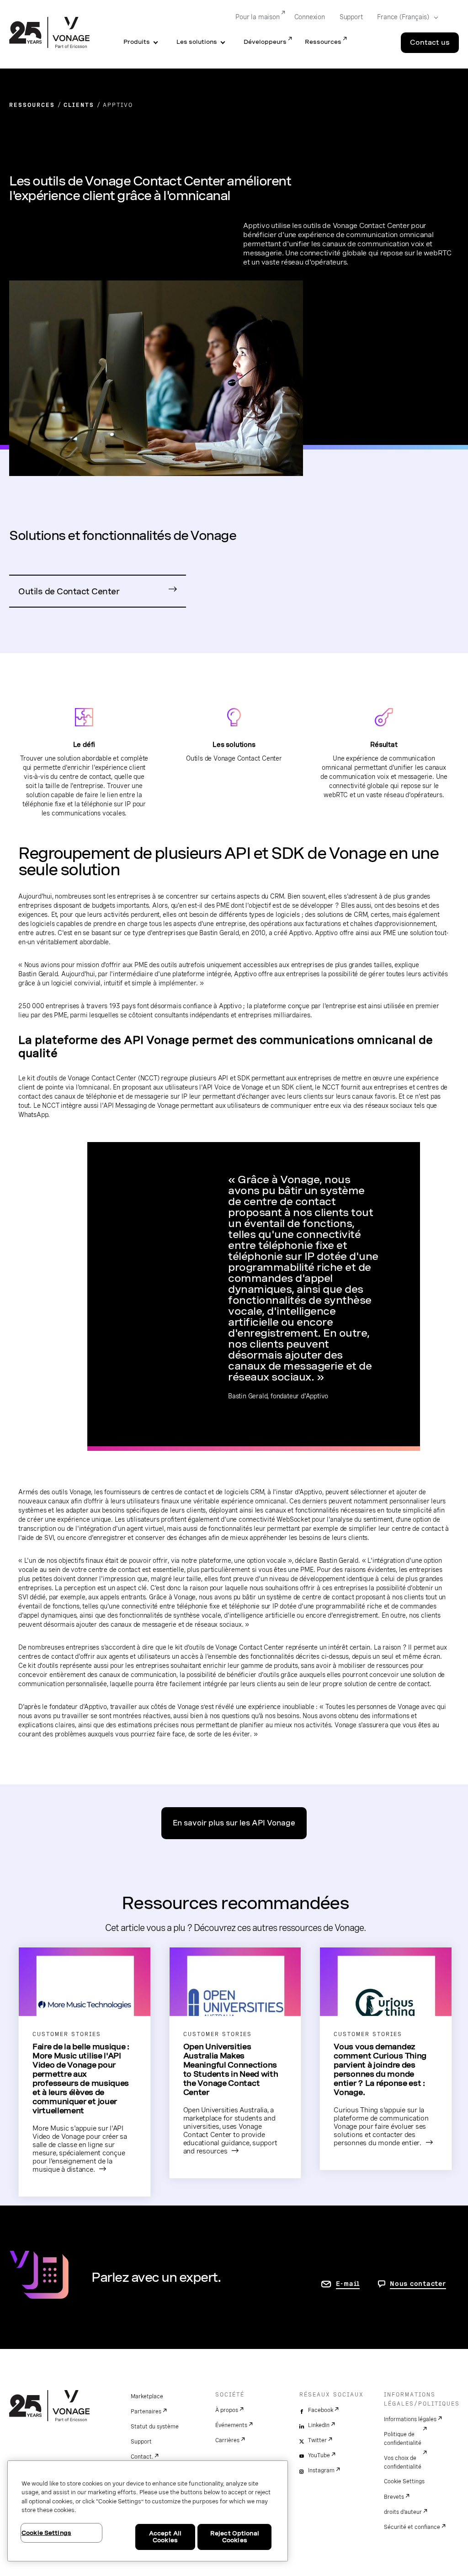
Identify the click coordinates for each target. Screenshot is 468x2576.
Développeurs (265, 42)
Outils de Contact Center (69, 591)
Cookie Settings (404, 2481)
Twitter (317, 2440)
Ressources (323, 42)
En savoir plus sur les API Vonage (234, 1823)
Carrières (227, 2440)
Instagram (321, 2470)
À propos (227, 2410)
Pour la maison (257, 17)
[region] (148, 2511)
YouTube (319, 2455)
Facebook (321, 2410)
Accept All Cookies (165, 2537)
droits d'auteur (403, 2512)
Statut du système (155, 2427)
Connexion (310, 17)
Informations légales (410, 2419)
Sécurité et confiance (412, 2527)
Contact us (430, 42)
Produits (137, 42)
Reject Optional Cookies (235, 2537)
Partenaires (146, 2412)
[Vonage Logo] (49, 33)
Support (351, 17)
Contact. (142, 2457)
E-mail (348, 2284)
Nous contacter (418, 2284)
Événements (231, 2425)
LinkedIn (319, 2425)
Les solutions (197, 42)
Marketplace (147, 2396)
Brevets (394, 2497)
